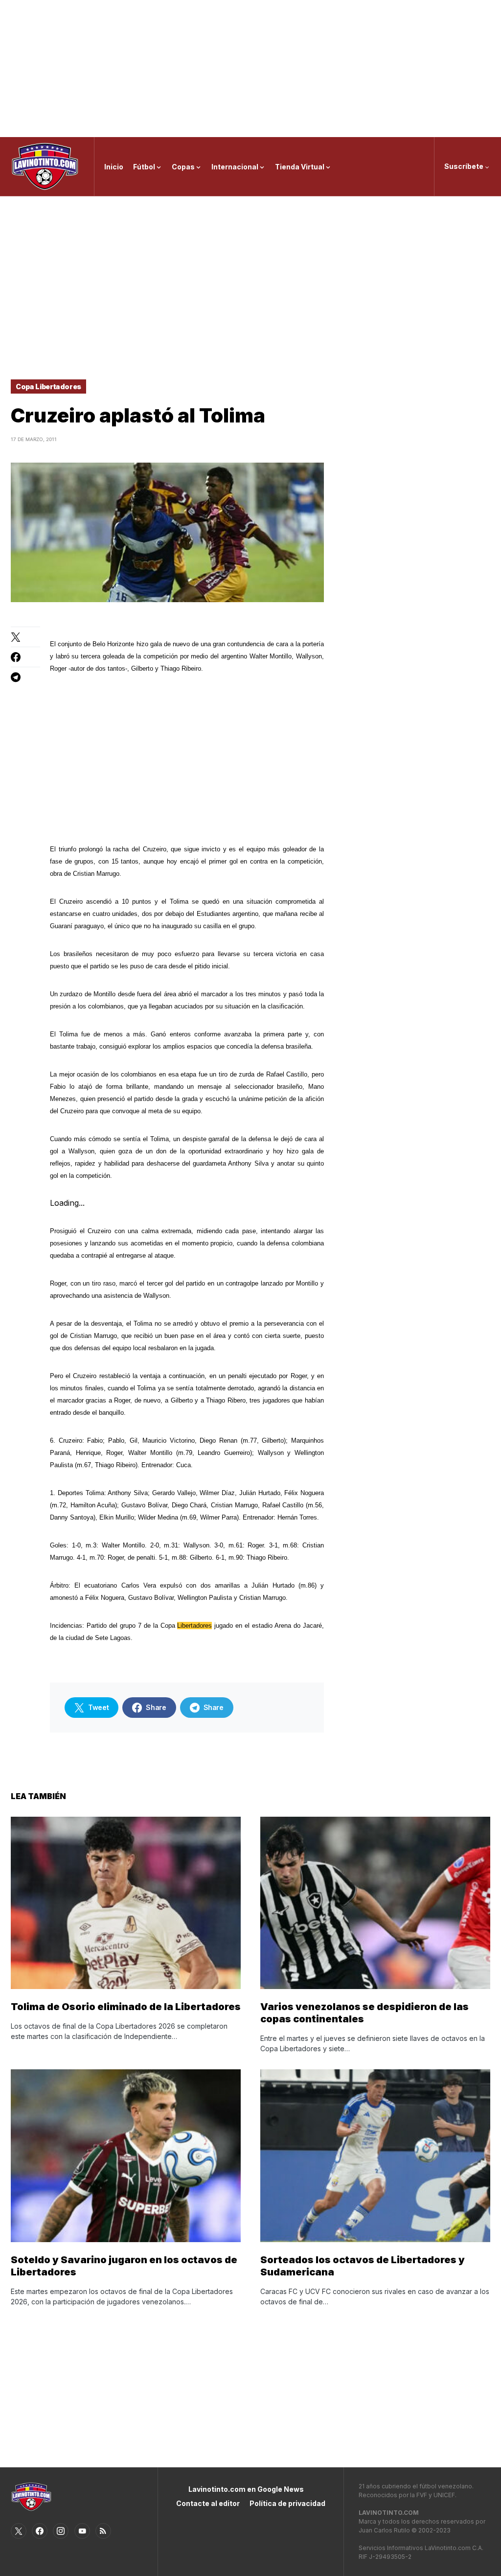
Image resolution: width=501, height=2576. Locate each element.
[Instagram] (61, 2531)
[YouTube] (82, 2531)
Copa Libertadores (48, 386)
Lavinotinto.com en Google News (246, 2489)
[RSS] (103, 2531)
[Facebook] (40, 2531)
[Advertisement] (250, 69)
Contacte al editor (208, 2503)
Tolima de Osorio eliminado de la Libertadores (126, 2007)
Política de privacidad (287, 2503)
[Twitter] (19, 2531)
